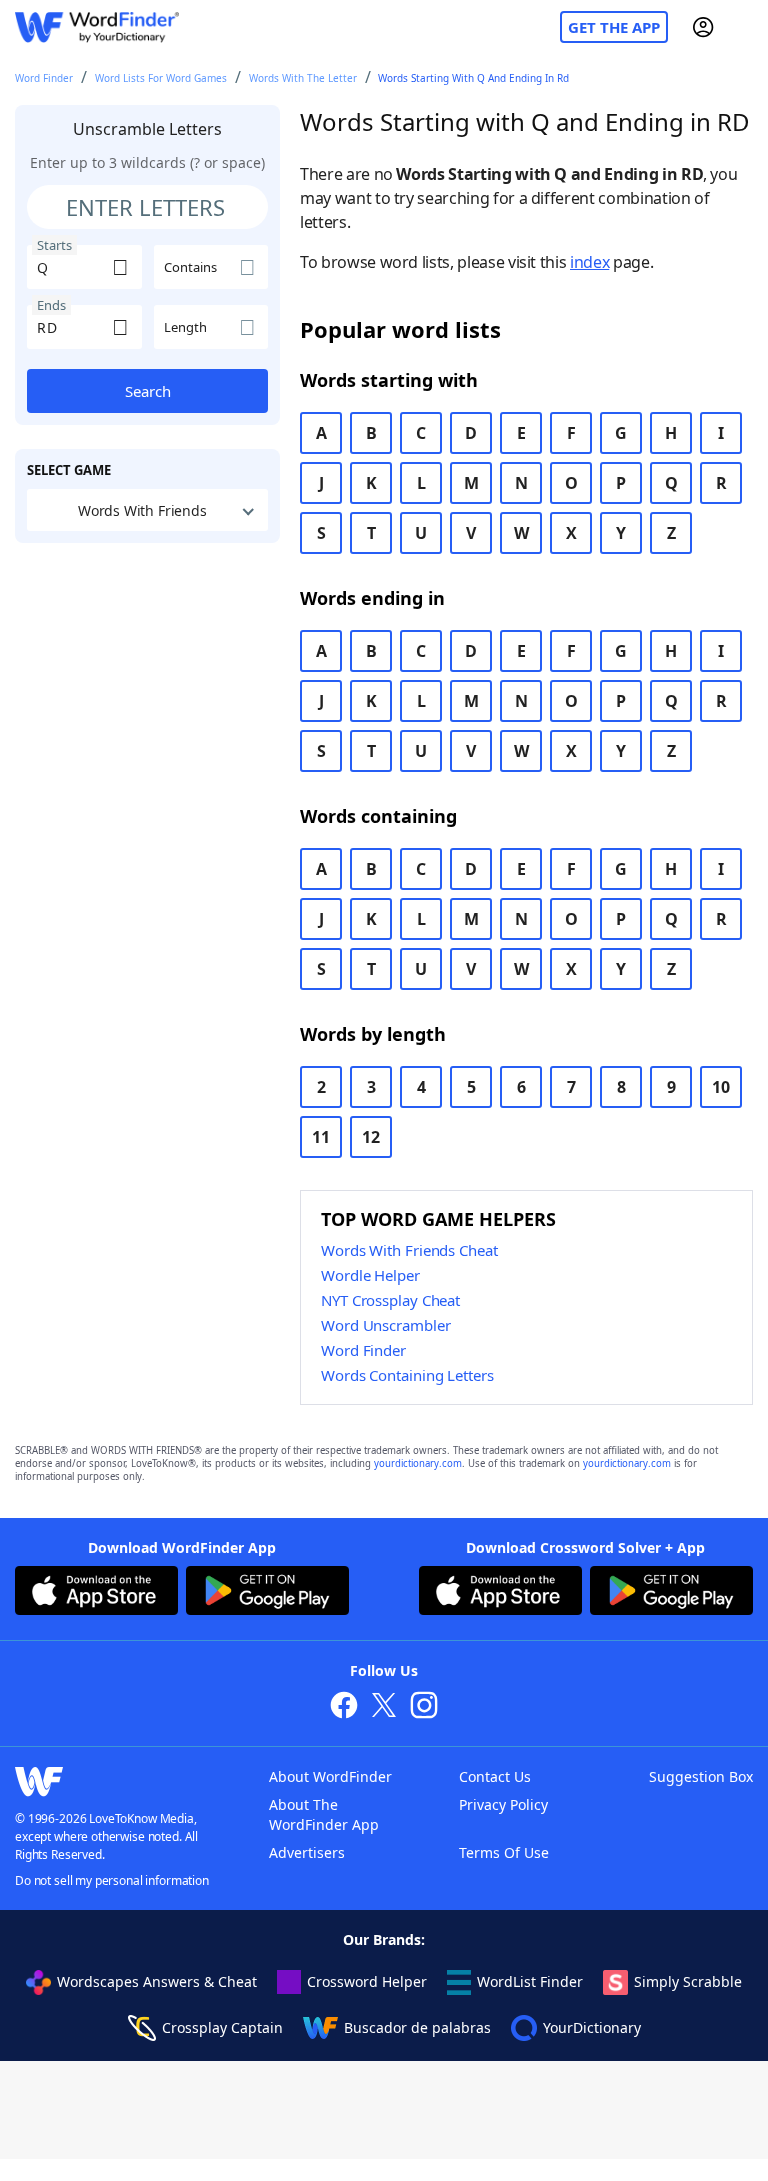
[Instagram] (424, 1707)
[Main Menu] (745, 27)
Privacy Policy (503, 1804)
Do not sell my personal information (112, 1880)
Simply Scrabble (688, 1981)
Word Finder (44, 78)
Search (148, 391)
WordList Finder (530, 1981)
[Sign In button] (703, 27)
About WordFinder (330, 1776)
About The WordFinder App (324, 1814)
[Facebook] (344, 1707)
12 (371, 1137)
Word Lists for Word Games (161, 78)
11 (321, 1137)
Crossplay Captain (222, 2027)
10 (721, 1087)
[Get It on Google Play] (267, 1593)
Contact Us (495, 1776)
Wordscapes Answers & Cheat (157, 1981)
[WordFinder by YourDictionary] (97, 27)
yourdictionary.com (418, 1463)
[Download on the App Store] (96, 1593)
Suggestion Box (701, 1776)
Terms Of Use (504, 1852)
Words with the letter (303, 78)
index (589, 262)
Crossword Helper (367, 1981)
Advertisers (307, 1852)
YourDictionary (592, 2027)
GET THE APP (614, 27)
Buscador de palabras (417, 2027)
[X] (384, 1707)
